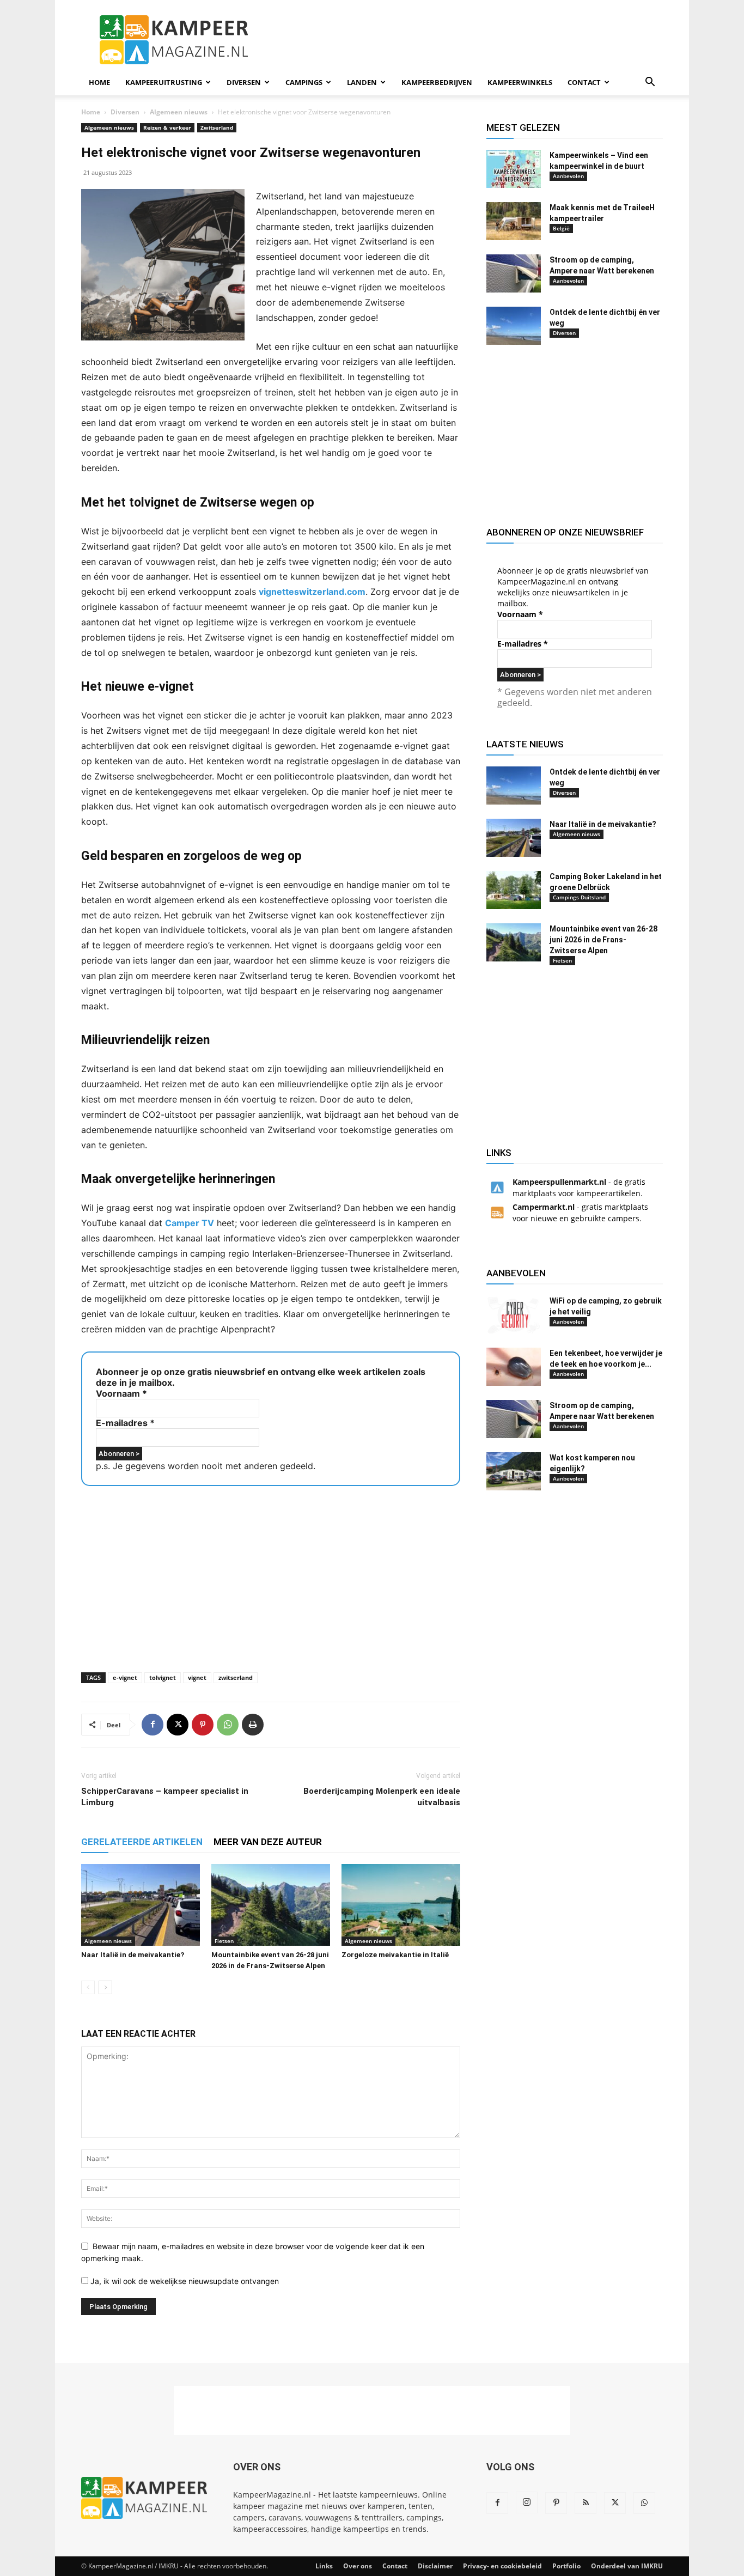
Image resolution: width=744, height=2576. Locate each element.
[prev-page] (88, 1987)
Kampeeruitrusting (164, 82)
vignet (197, 1677)
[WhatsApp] (228, 1725)
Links (324, 2566)
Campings (304, 82)
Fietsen (224, 1941)
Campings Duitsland (579, 897)
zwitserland (236, 1677)
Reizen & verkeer (167, 127)
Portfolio (566, 2566)
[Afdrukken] (253, 1725)
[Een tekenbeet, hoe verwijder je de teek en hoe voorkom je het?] (514, 1367)
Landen (362, 82)
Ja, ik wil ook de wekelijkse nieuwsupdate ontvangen (184, 2281)
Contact (584, 82)
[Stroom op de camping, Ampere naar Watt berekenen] (514, 273)
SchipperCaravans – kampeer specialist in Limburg (165, 1797)
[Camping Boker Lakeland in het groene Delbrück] (514, 890)
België (561, 228)
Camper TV (190, 1223)
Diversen (244, 82)
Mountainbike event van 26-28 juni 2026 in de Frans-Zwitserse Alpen (603, 940)
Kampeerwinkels (520, 82)
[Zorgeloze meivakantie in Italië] (401, 1905)
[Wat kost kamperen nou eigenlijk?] (514, 1471)
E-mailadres (125, 1423)
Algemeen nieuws (179, 112)
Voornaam (121, 1393)
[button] (650, 83)
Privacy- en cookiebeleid (502, 2566)
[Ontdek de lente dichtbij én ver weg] (514, 326)
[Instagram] (527, 2502)
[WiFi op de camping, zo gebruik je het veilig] (514, 1314)
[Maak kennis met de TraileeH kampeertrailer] (514, 221)
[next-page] (105, 1987)
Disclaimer (435, 2566)
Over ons (358, 2566)
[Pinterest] (203, 1725)
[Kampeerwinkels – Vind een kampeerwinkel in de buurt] (514, 169)
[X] (178, 1725)
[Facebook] (153, 1725)
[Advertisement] (465, 40)
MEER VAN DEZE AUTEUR (268, 1842)
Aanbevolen (568, 176)
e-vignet (125, 1677)
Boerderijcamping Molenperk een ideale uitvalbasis (382, 1797)
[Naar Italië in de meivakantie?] (141, 1905)
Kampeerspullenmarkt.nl (559, 1182)
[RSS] (586, 2503)
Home (99, 82)
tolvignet (163, 1677)
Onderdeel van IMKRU (627, 2566)
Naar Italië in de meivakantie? (133, 1955)
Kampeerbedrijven (437, 82)
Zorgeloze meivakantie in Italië (395, 1955)
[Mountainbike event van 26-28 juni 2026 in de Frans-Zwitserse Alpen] (271, 1905)
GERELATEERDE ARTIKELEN (142, 1842)
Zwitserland (217, 127)
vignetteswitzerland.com (312, 592)
